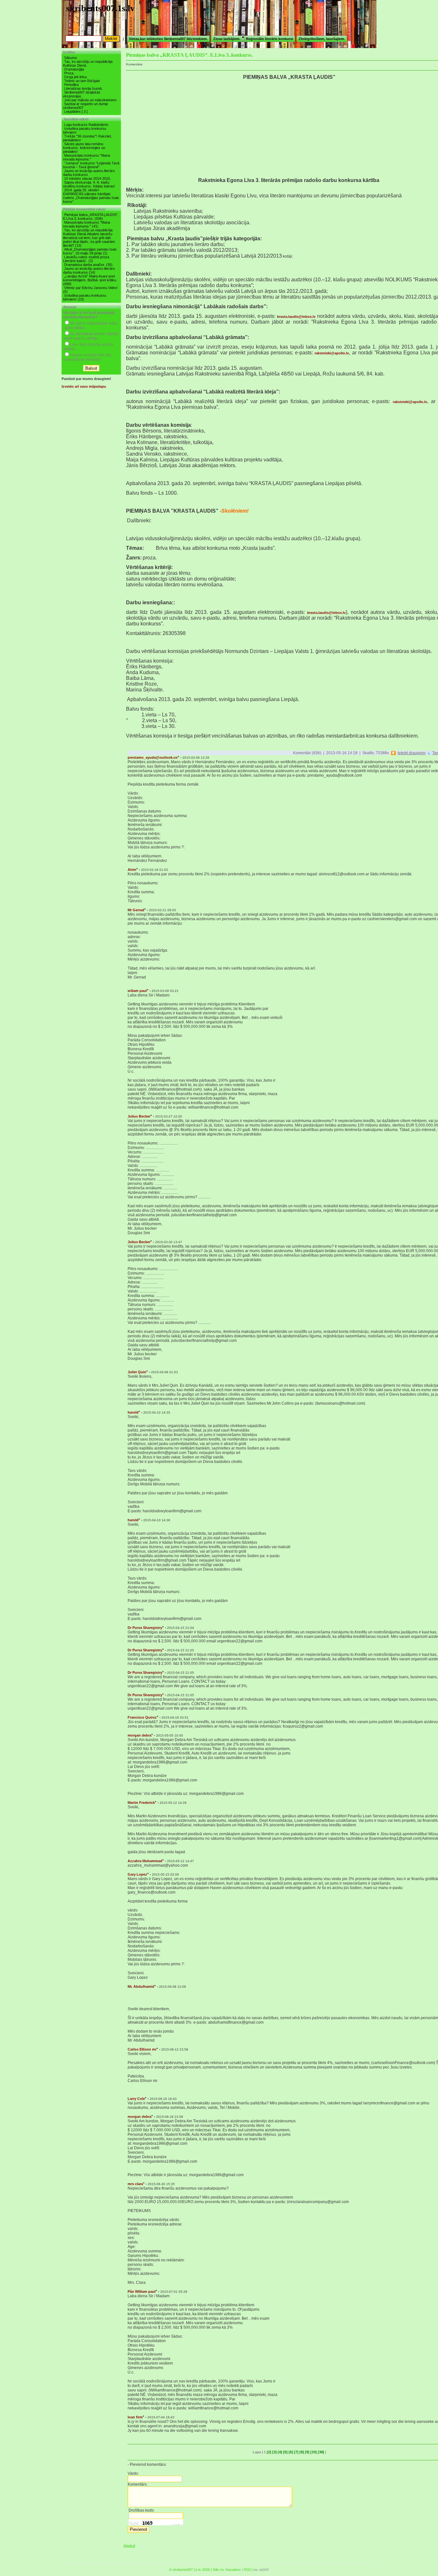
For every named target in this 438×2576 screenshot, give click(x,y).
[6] (291, 2452)
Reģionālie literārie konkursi (270, 39)
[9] (307, 2452)
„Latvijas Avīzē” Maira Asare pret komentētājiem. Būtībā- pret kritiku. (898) (90, 280)
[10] (314, 2452)
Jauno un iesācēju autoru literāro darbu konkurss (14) (89, 270)
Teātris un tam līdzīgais (82, 81)
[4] (280, 2452)
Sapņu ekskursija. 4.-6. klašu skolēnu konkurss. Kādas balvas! (89, 184)
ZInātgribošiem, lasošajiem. (322, 39)
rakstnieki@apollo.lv (332, 353)
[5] (285, 2452)
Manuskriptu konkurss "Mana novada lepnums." (87, 157)
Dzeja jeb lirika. (76, 77)
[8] (302, 2452)
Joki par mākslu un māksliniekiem (90, 100)
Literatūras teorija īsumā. (83, 88)
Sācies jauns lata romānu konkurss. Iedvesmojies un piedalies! (84, 148)
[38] (321, 2452)
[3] (274, 2452)
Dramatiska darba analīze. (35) (88, 265)
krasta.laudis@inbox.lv (296, 317)
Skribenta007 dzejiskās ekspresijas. (82, 94)
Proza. (69, 73)
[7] (296, 2452)
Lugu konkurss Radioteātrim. (87, 125)
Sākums (71, 58)
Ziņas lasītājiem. (227, 39)
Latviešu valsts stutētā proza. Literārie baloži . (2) (87, 259)
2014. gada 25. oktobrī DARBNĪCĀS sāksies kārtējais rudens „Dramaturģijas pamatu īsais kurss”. (91, 196)
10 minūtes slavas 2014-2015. (88, 178)
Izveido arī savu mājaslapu (84, 386)
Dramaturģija (74, 69)
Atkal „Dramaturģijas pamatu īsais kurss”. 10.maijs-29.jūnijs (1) (90, 251)
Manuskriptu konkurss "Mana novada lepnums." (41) (87, 224)
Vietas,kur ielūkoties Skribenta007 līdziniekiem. (168, 39)
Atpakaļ (129, 2546)
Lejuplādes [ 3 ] (76, 111)
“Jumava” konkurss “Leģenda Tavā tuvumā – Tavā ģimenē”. (91, 165)
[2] (269, 2452)
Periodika (71, 85)
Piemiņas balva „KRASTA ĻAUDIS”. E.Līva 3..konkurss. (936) (91, 217)
